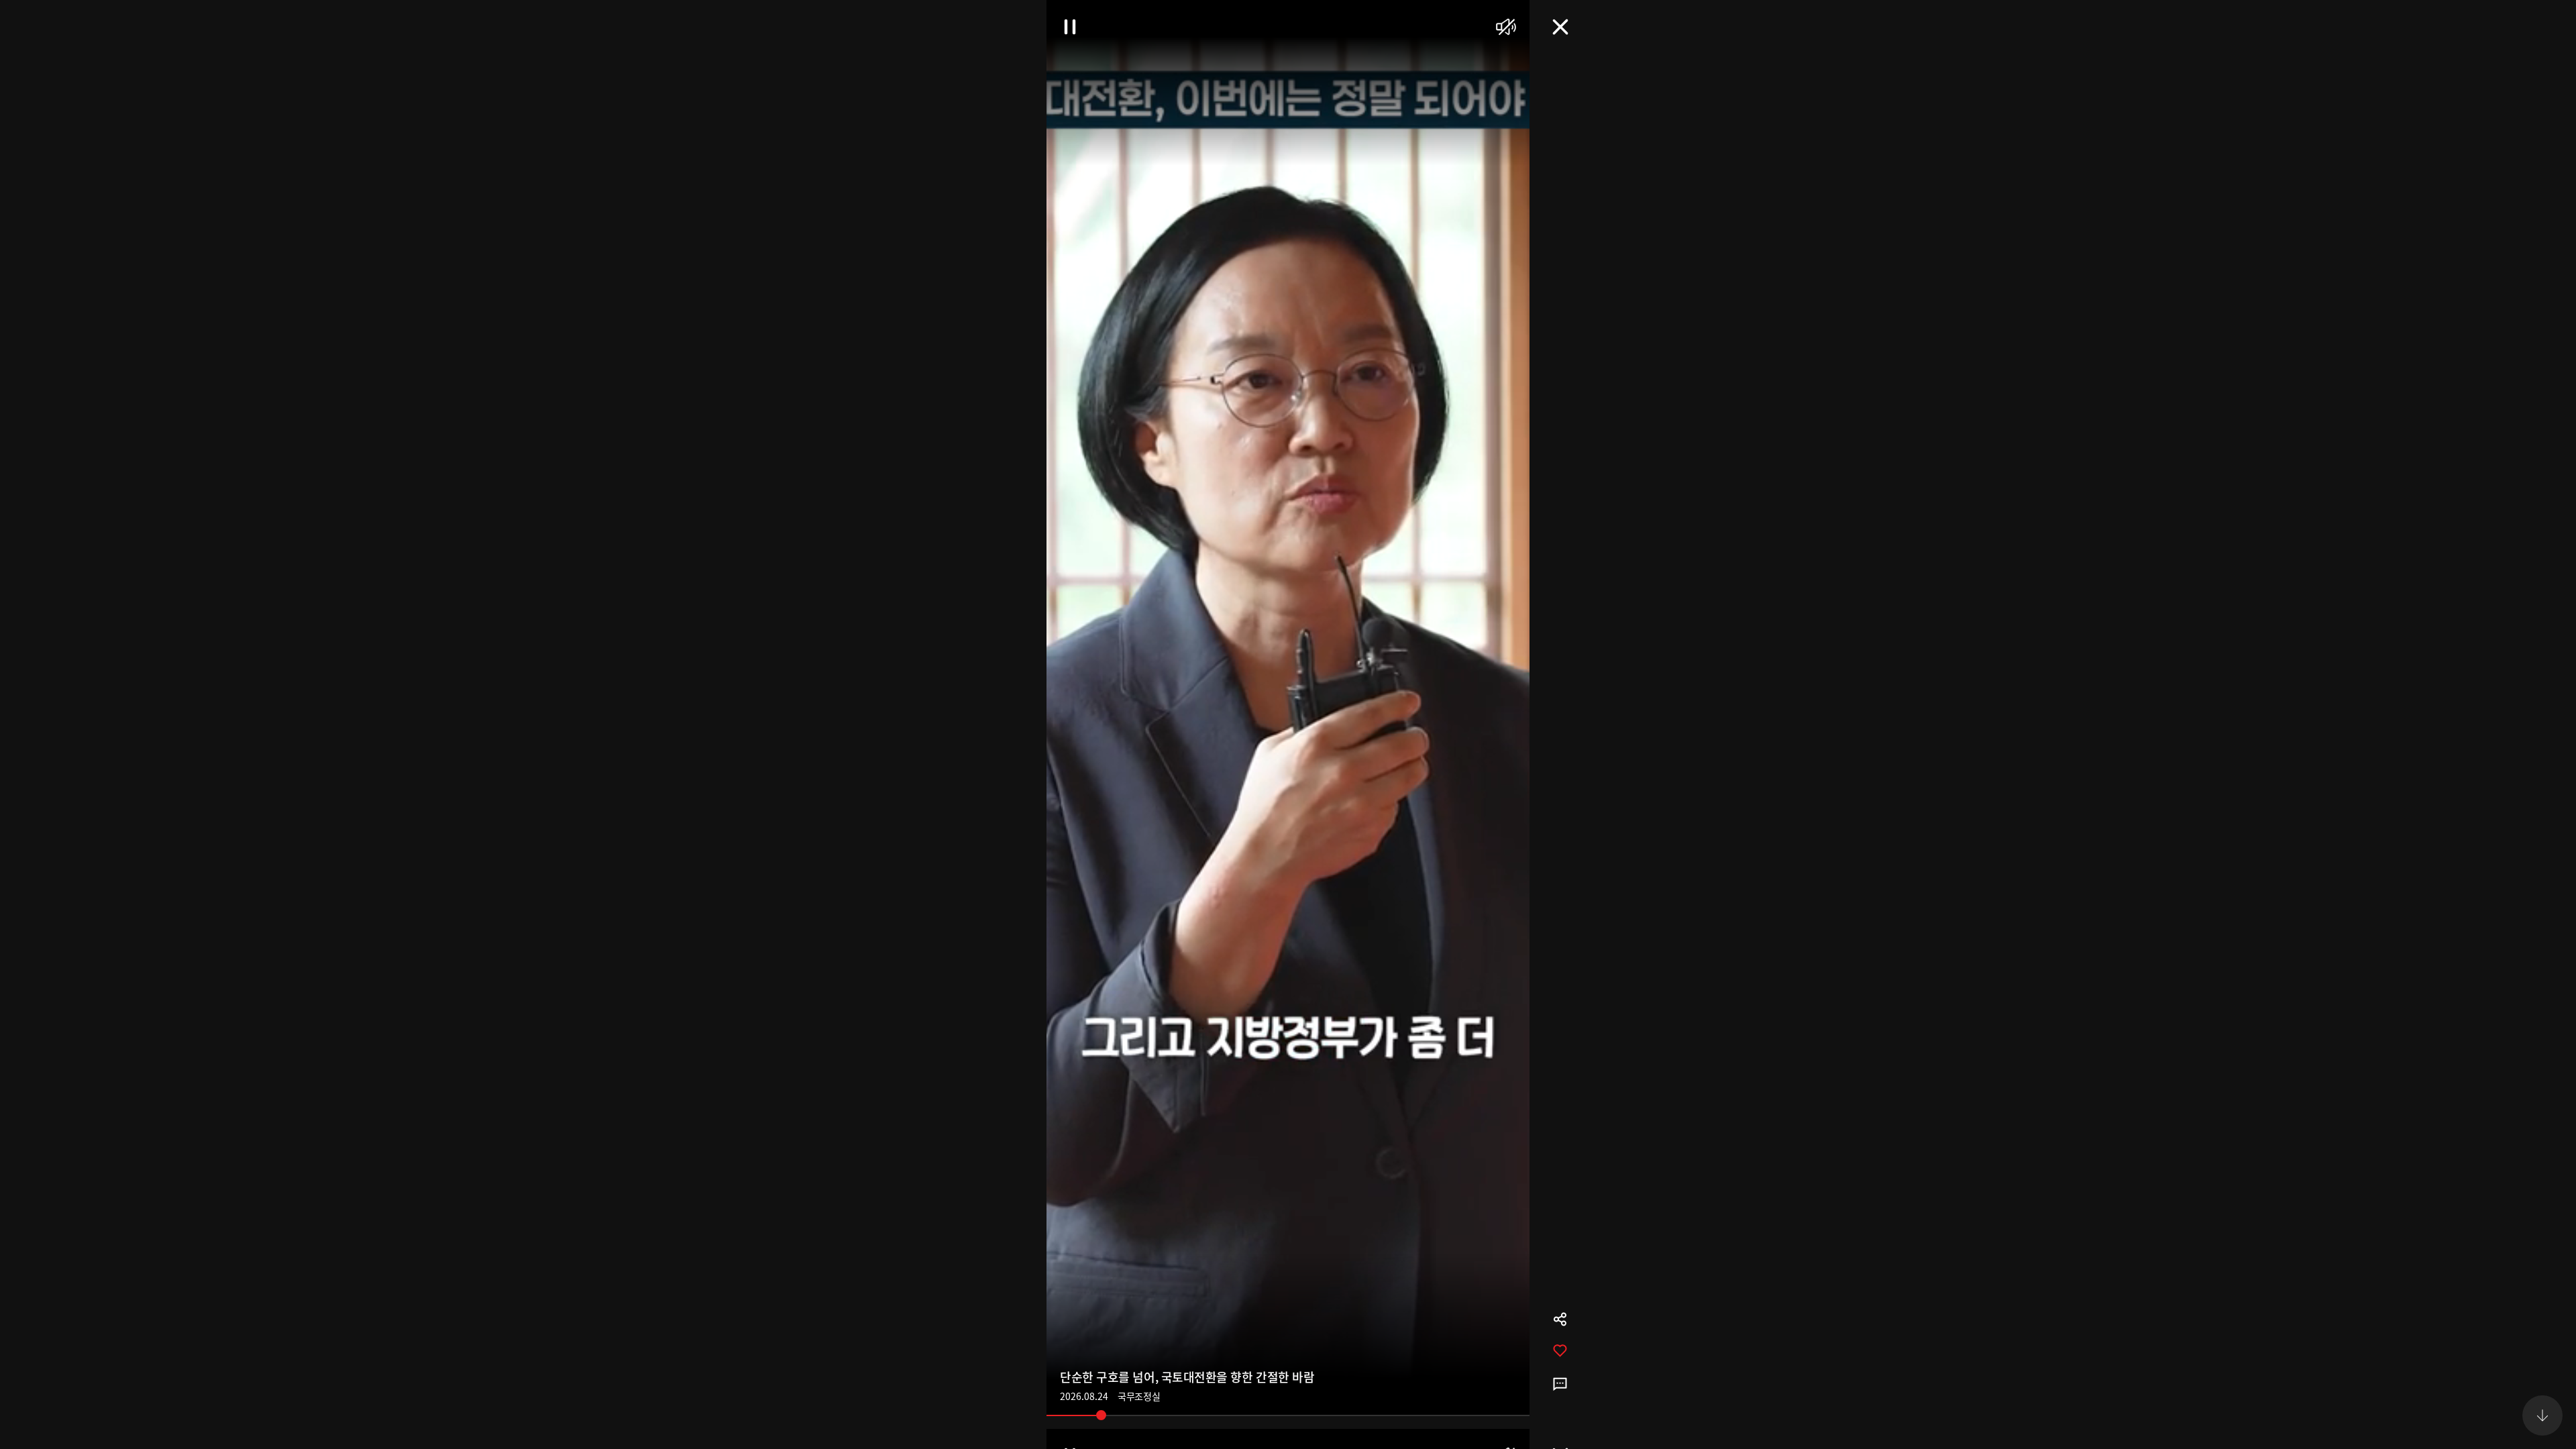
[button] (2542, 34)
